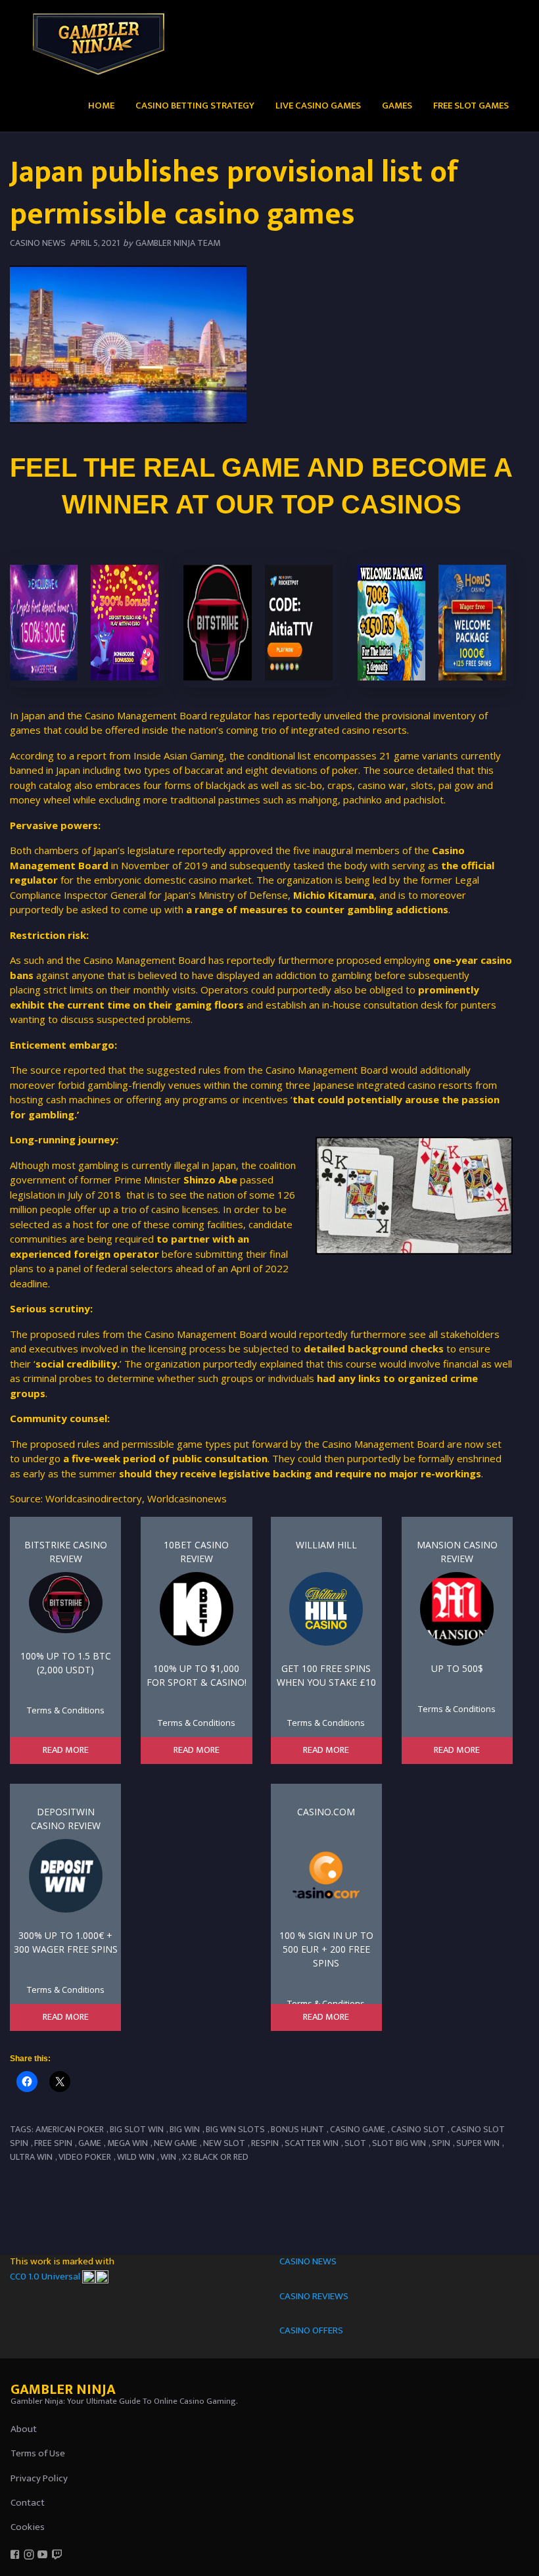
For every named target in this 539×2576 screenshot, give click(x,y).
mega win (128, 2143)
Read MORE (66, 1750)
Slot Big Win (399, 2143)
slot (355, 2143)
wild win (136, 2157)
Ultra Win (31, 2157)
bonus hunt (297, 2129)
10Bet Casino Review (196, 1552)
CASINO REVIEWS (314, 2296)
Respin (265, 2143)
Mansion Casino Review (457, 1552)
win (168, 2157)
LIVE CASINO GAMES (318, 106)
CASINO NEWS (308, 2261)
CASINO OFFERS (311, 2330)
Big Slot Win (137, 2129)
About (24, 2429)
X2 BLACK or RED (215, 2157)
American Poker (70, 2129)
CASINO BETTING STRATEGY (195, 106)
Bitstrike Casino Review (66, 1552)
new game (176, 2143)
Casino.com (326, 1812)
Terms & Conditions (66, 1710)
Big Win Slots (235, 2129)
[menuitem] (101, 105)
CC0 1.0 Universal (46, 2277)
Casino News (38, 243)
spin (441, 2143)
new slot (224, 2143)
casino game (358, 2129)
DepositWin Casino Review (66, 1819)
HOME (101, 106)
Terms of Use (38, 2453)
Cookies (28, 2527)
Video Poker (85, 2157)
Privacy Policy (39, 2478)
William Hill (326, 1545)
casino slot (418, 2129)
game (90, 2143)
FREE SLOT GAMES (471, 106)
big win (185, 2129)
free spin (53, 2143)
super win (478, 2143)
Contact (28, 2503)
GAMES (397, 106)
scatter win (312, 2143)
